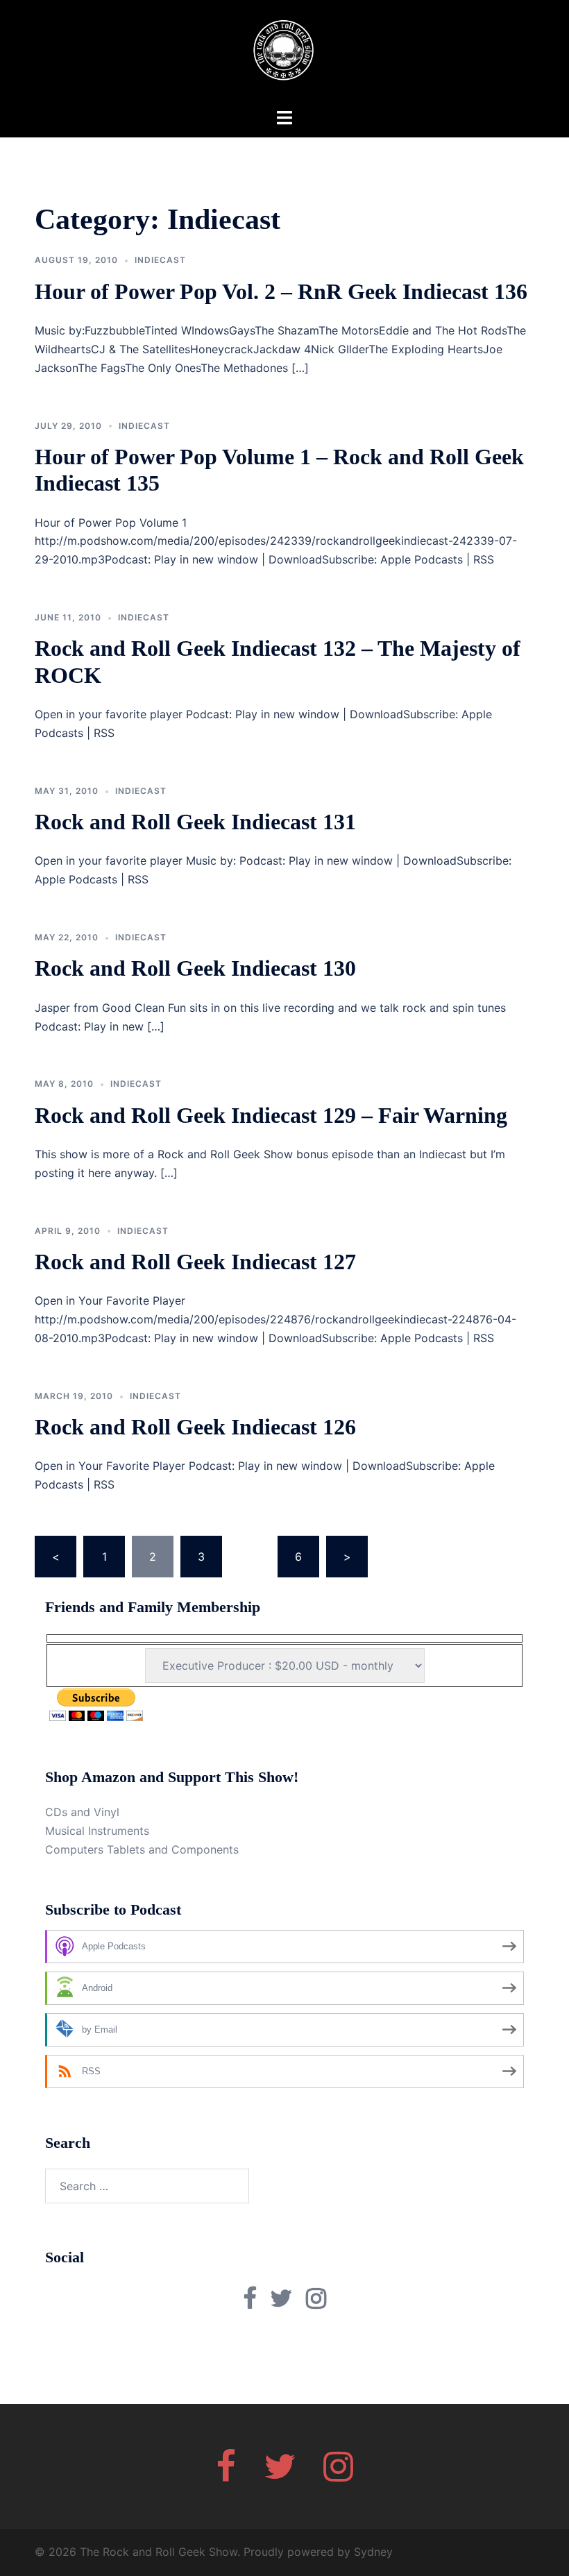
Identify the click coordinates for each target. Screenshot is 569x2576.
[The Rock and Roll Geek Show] (284, 53)
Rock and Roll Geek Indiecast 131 (195, 822)
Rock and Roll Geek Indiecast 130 (195, 968)
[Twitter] (280, 2475)
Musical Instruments (97, 1831)
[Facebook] (226, 2475)
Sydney (373, 2552)
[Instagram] (338, 2475)
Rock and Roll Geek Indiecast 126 (195, 1427)
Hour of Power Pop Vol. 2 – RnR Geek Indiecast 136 (281, 291)
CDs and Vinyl (82, 1812)
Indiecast (160, 260)
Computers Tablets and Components (142, 1849)
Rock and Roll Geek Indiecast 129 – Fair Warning (271, 1115)
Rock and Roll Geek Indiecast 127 (195, 1262)
